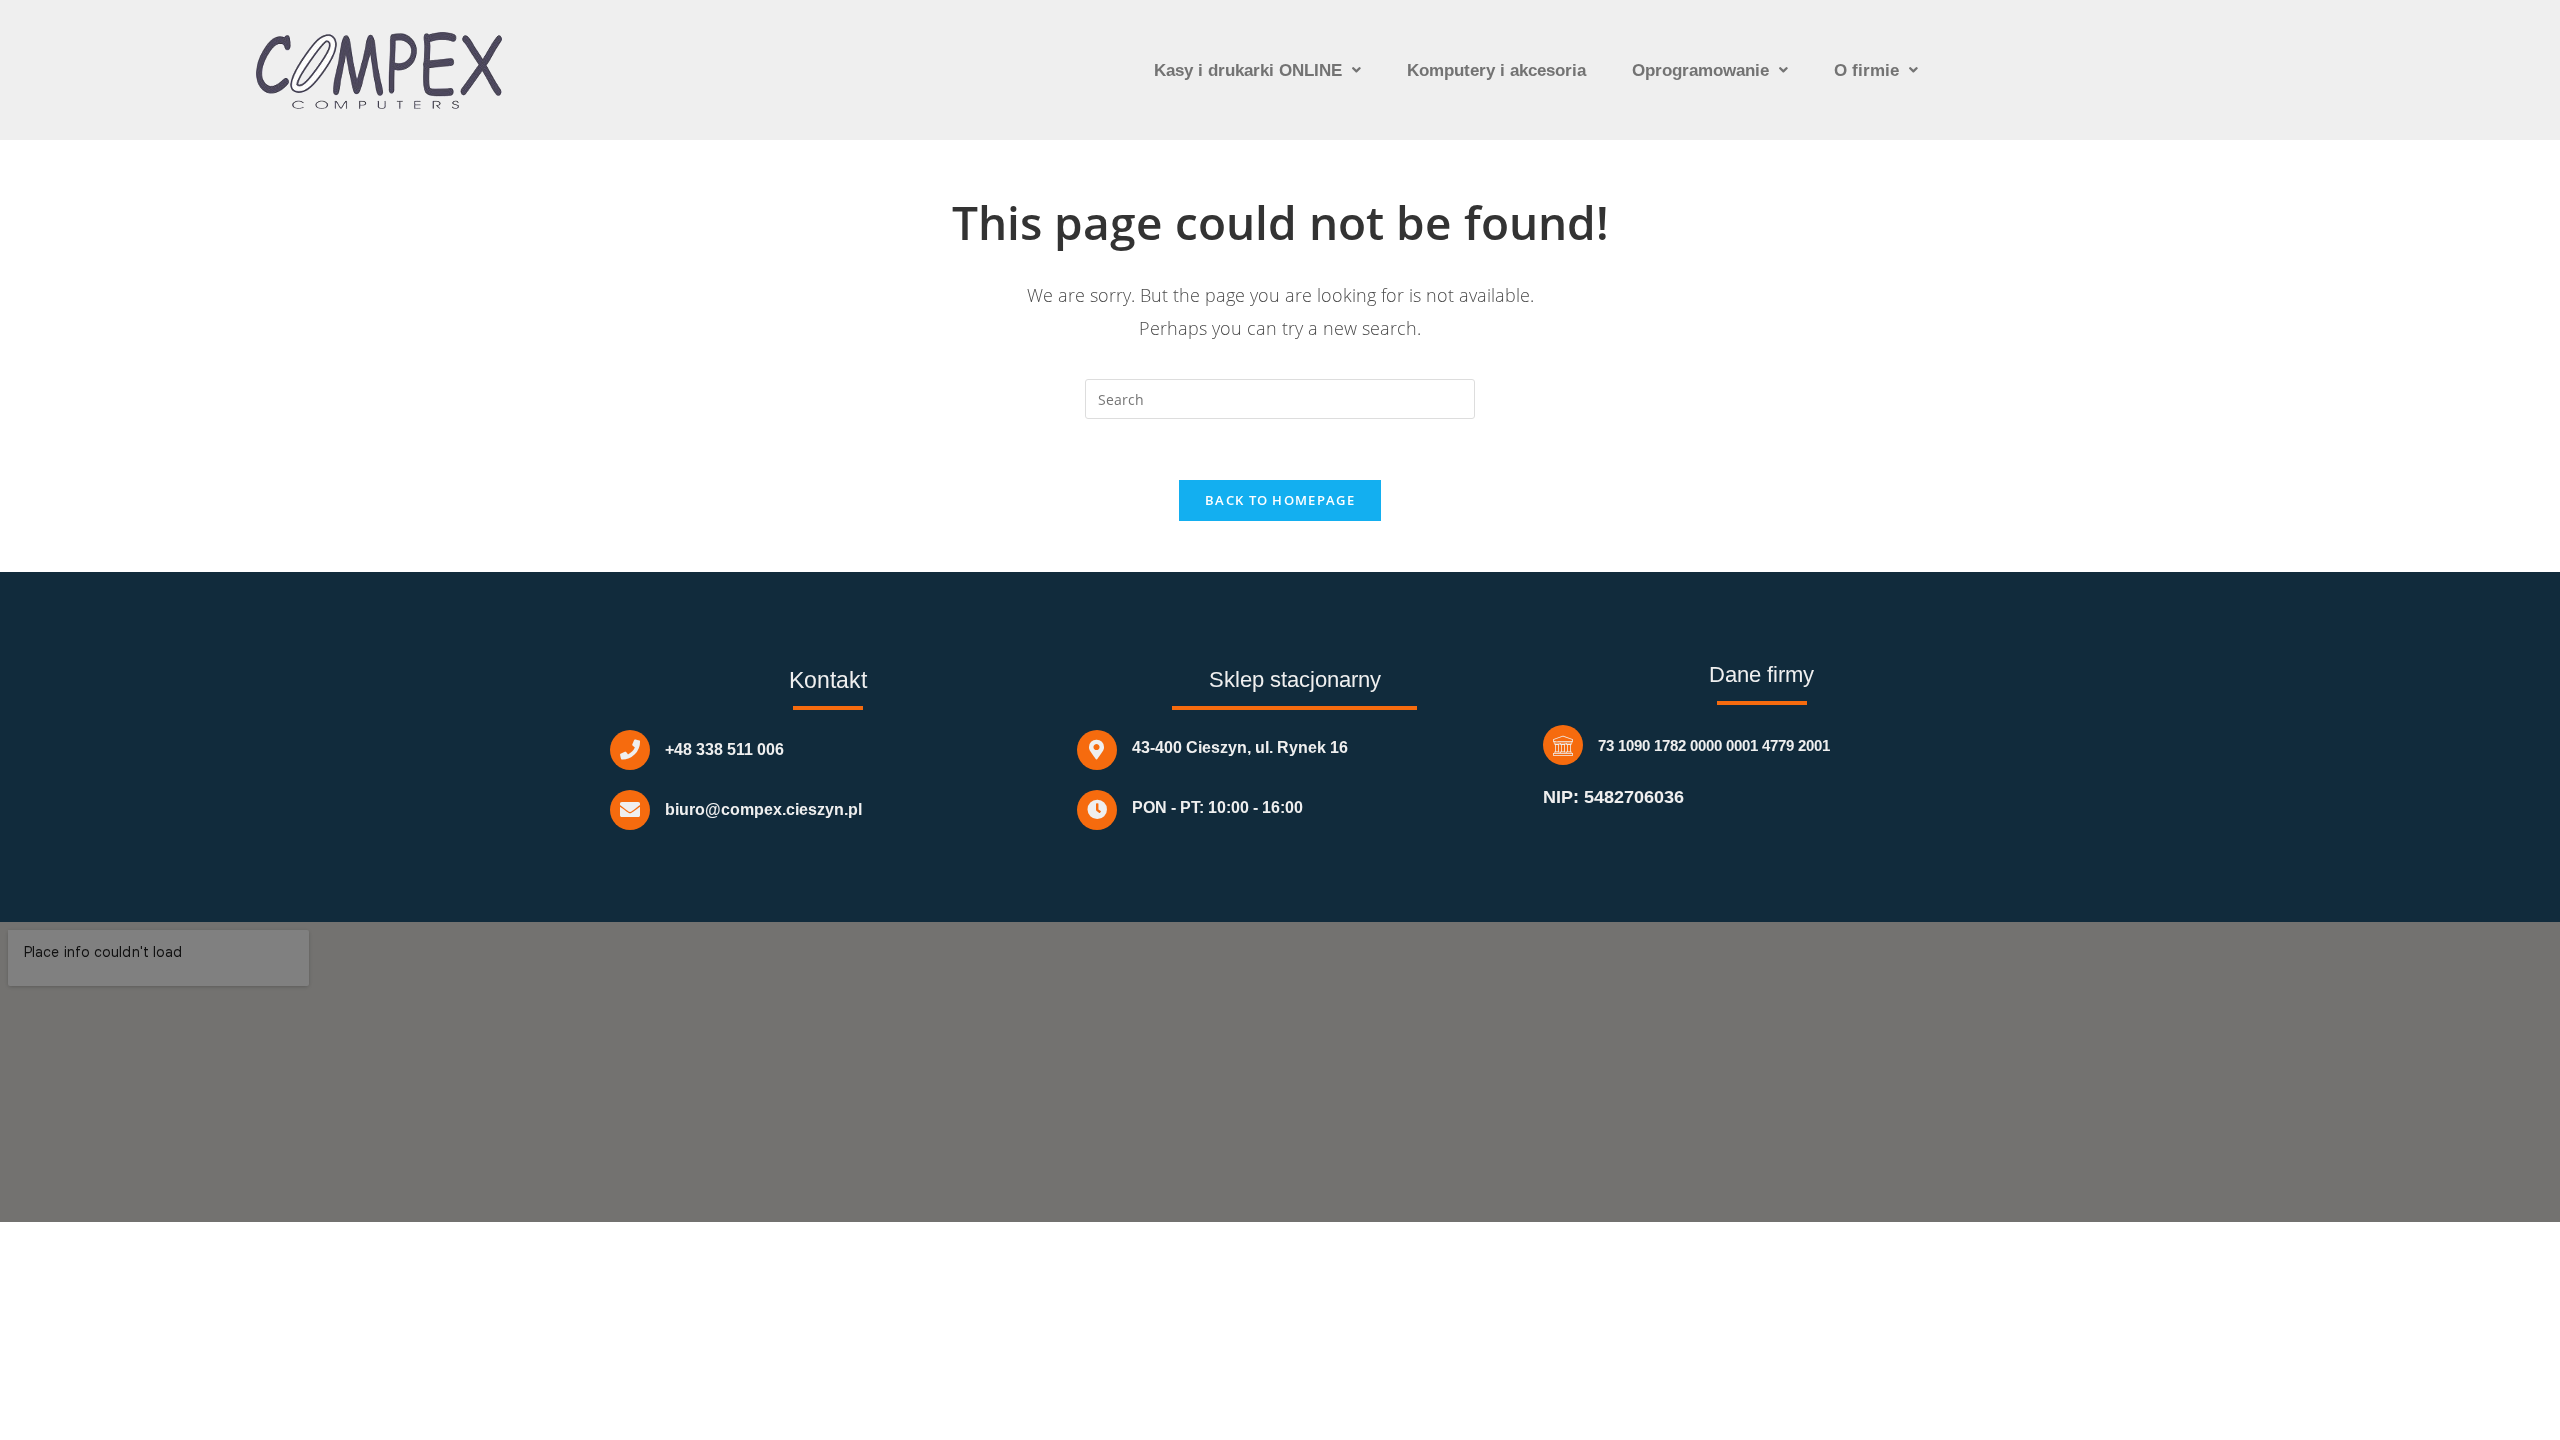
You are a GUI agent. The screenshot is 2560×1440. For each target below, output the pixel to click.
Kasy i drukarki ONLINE (1248, 70)
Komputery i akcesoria (1496, 70)
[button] (1257, 70)
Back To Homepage (1280, 500)
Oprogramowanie (1700, 70)
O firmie (1866, 70)
